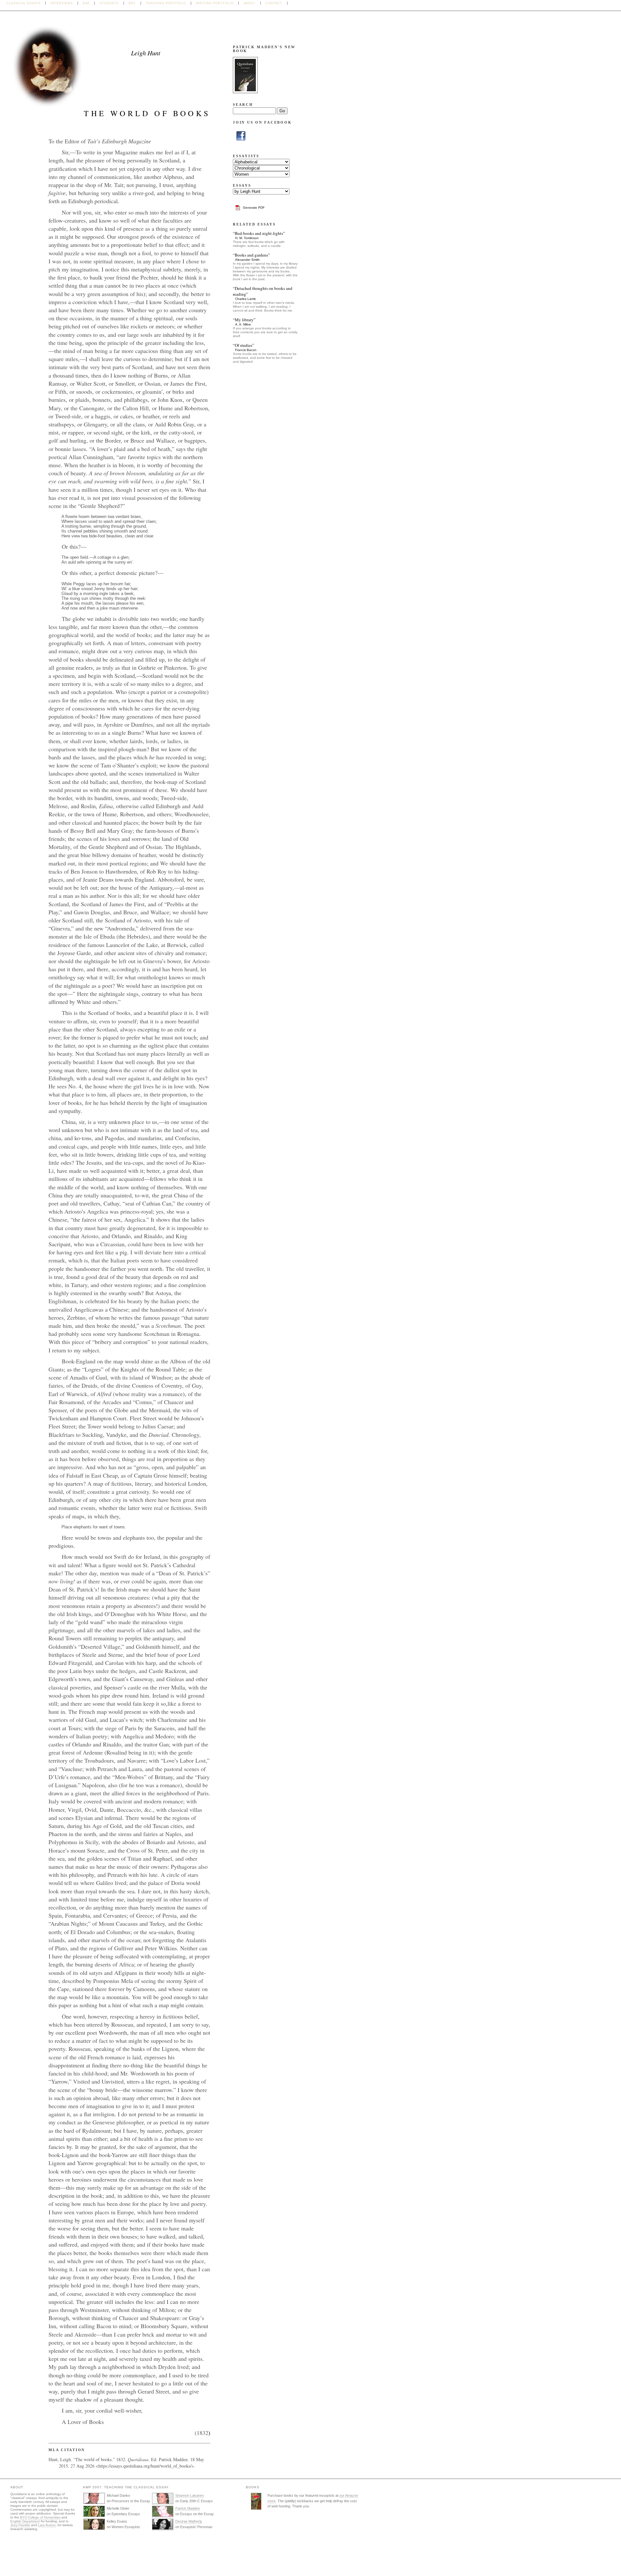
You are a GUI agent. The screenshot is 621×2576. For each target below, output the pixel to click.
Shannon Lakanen (190, 2495)
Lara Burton (47, 2525)
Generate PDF (254, 208)
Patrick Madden (188, 2508)
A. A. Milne (243, 324)
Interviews (62, 3)
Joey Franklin (20, 2525)
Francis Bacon (246, 350)
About (250, 3)
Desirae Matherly (189, 2521)
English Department (25, 2521)
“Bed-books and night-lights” (259, 233)
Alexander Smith (247, 260)
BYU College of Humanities (40, 2517)
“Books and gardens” (251, 255)
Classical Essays (23, 3)
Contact (274, 3)
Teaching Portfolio (166, 3)
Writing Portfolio (215, 3)
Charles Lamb (245, 299)
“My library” (244, 320)
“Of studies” (244, 345)
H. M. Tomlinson (247, 238)
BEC (132, 3)
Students (109, 3)
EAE (86, 3)
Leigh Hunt (146, 53)
